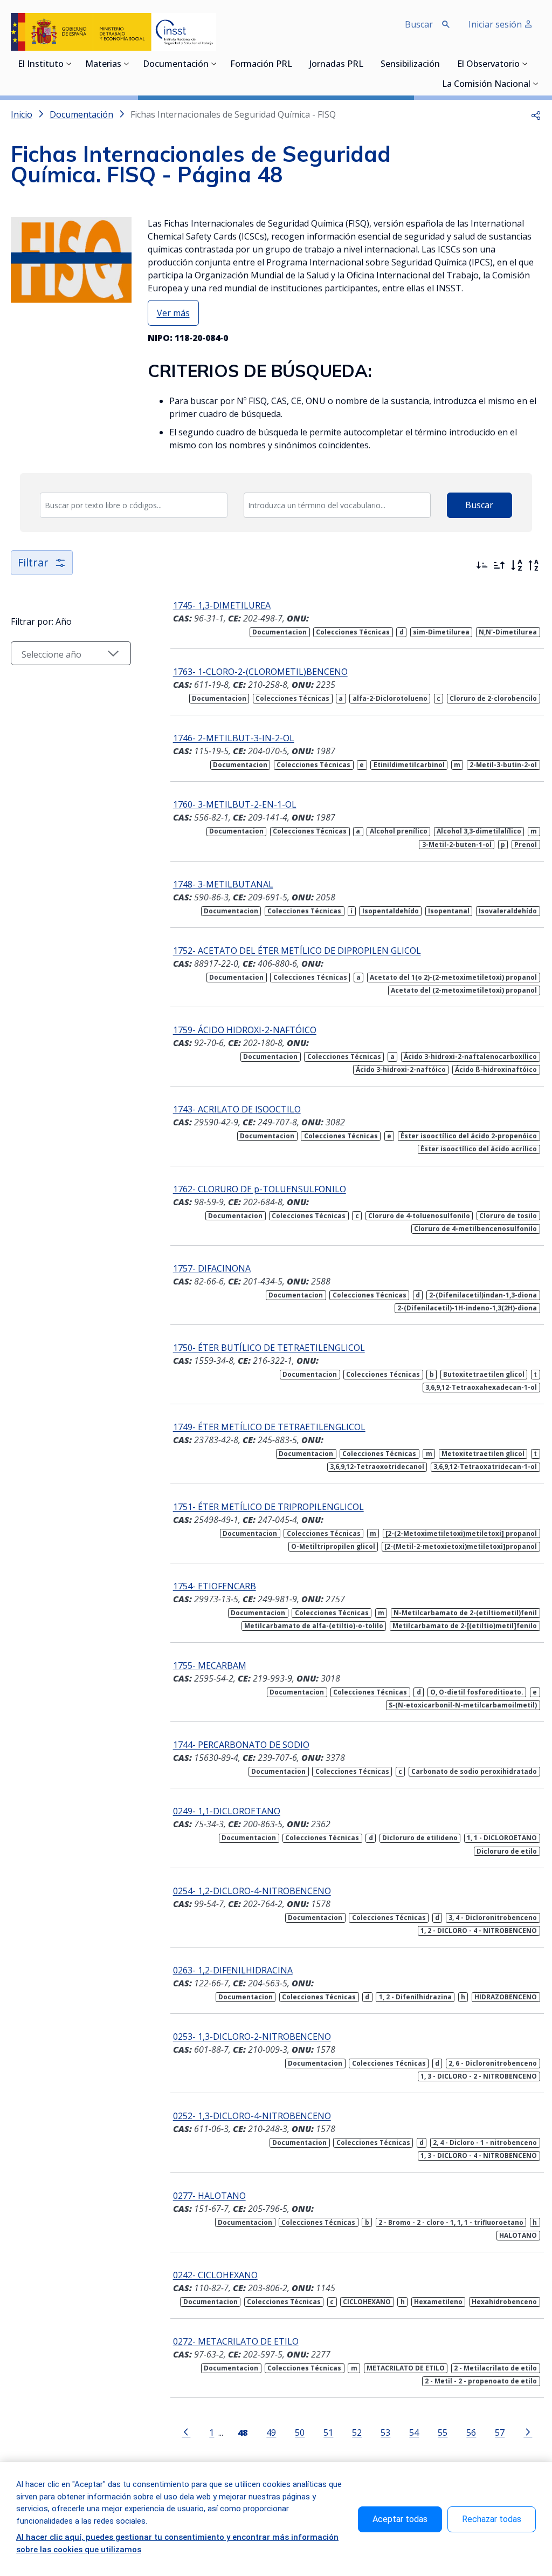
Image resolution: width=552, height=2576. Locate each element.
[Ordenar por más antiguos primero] (499, 565)
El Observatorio (488, 65)
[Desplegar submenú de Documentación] (214, 64)
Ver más (173, 313)
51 (328, 2432)
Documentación (176, 65)
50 (300, 2432)
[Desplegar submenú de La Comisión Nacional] (536, 84)
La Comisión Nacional (486, 85)
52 (357, 2432)
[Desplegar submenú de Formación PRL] (295, 64)
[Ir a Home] (113, 32)
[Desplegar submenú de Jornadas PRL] (367, 64)
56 (471, 2432)
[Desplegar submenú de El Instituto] (69, 64)
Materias (103, 65)
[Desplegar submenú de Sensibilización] (443, 64)
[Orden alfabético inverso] (534, 565)
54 (414, 2432)
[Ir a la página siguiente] (528, 2431)
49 (271, 2432)
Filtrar (33, 562)
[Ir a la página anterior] (186, 2431)
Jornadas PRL (336, 65)
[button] (536, 114)
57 (500, 2432)
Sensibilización (410, 65)
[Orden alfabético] (516, 565)
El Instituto (41, 65)
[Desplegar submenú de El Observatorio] (525, 64)
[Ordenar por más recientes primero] (482, 565)
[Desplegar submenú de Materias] (127, 64)
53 (385, 2432)
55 (443, 2432)
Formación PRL (261, 65)
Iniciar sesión (496, 24)
